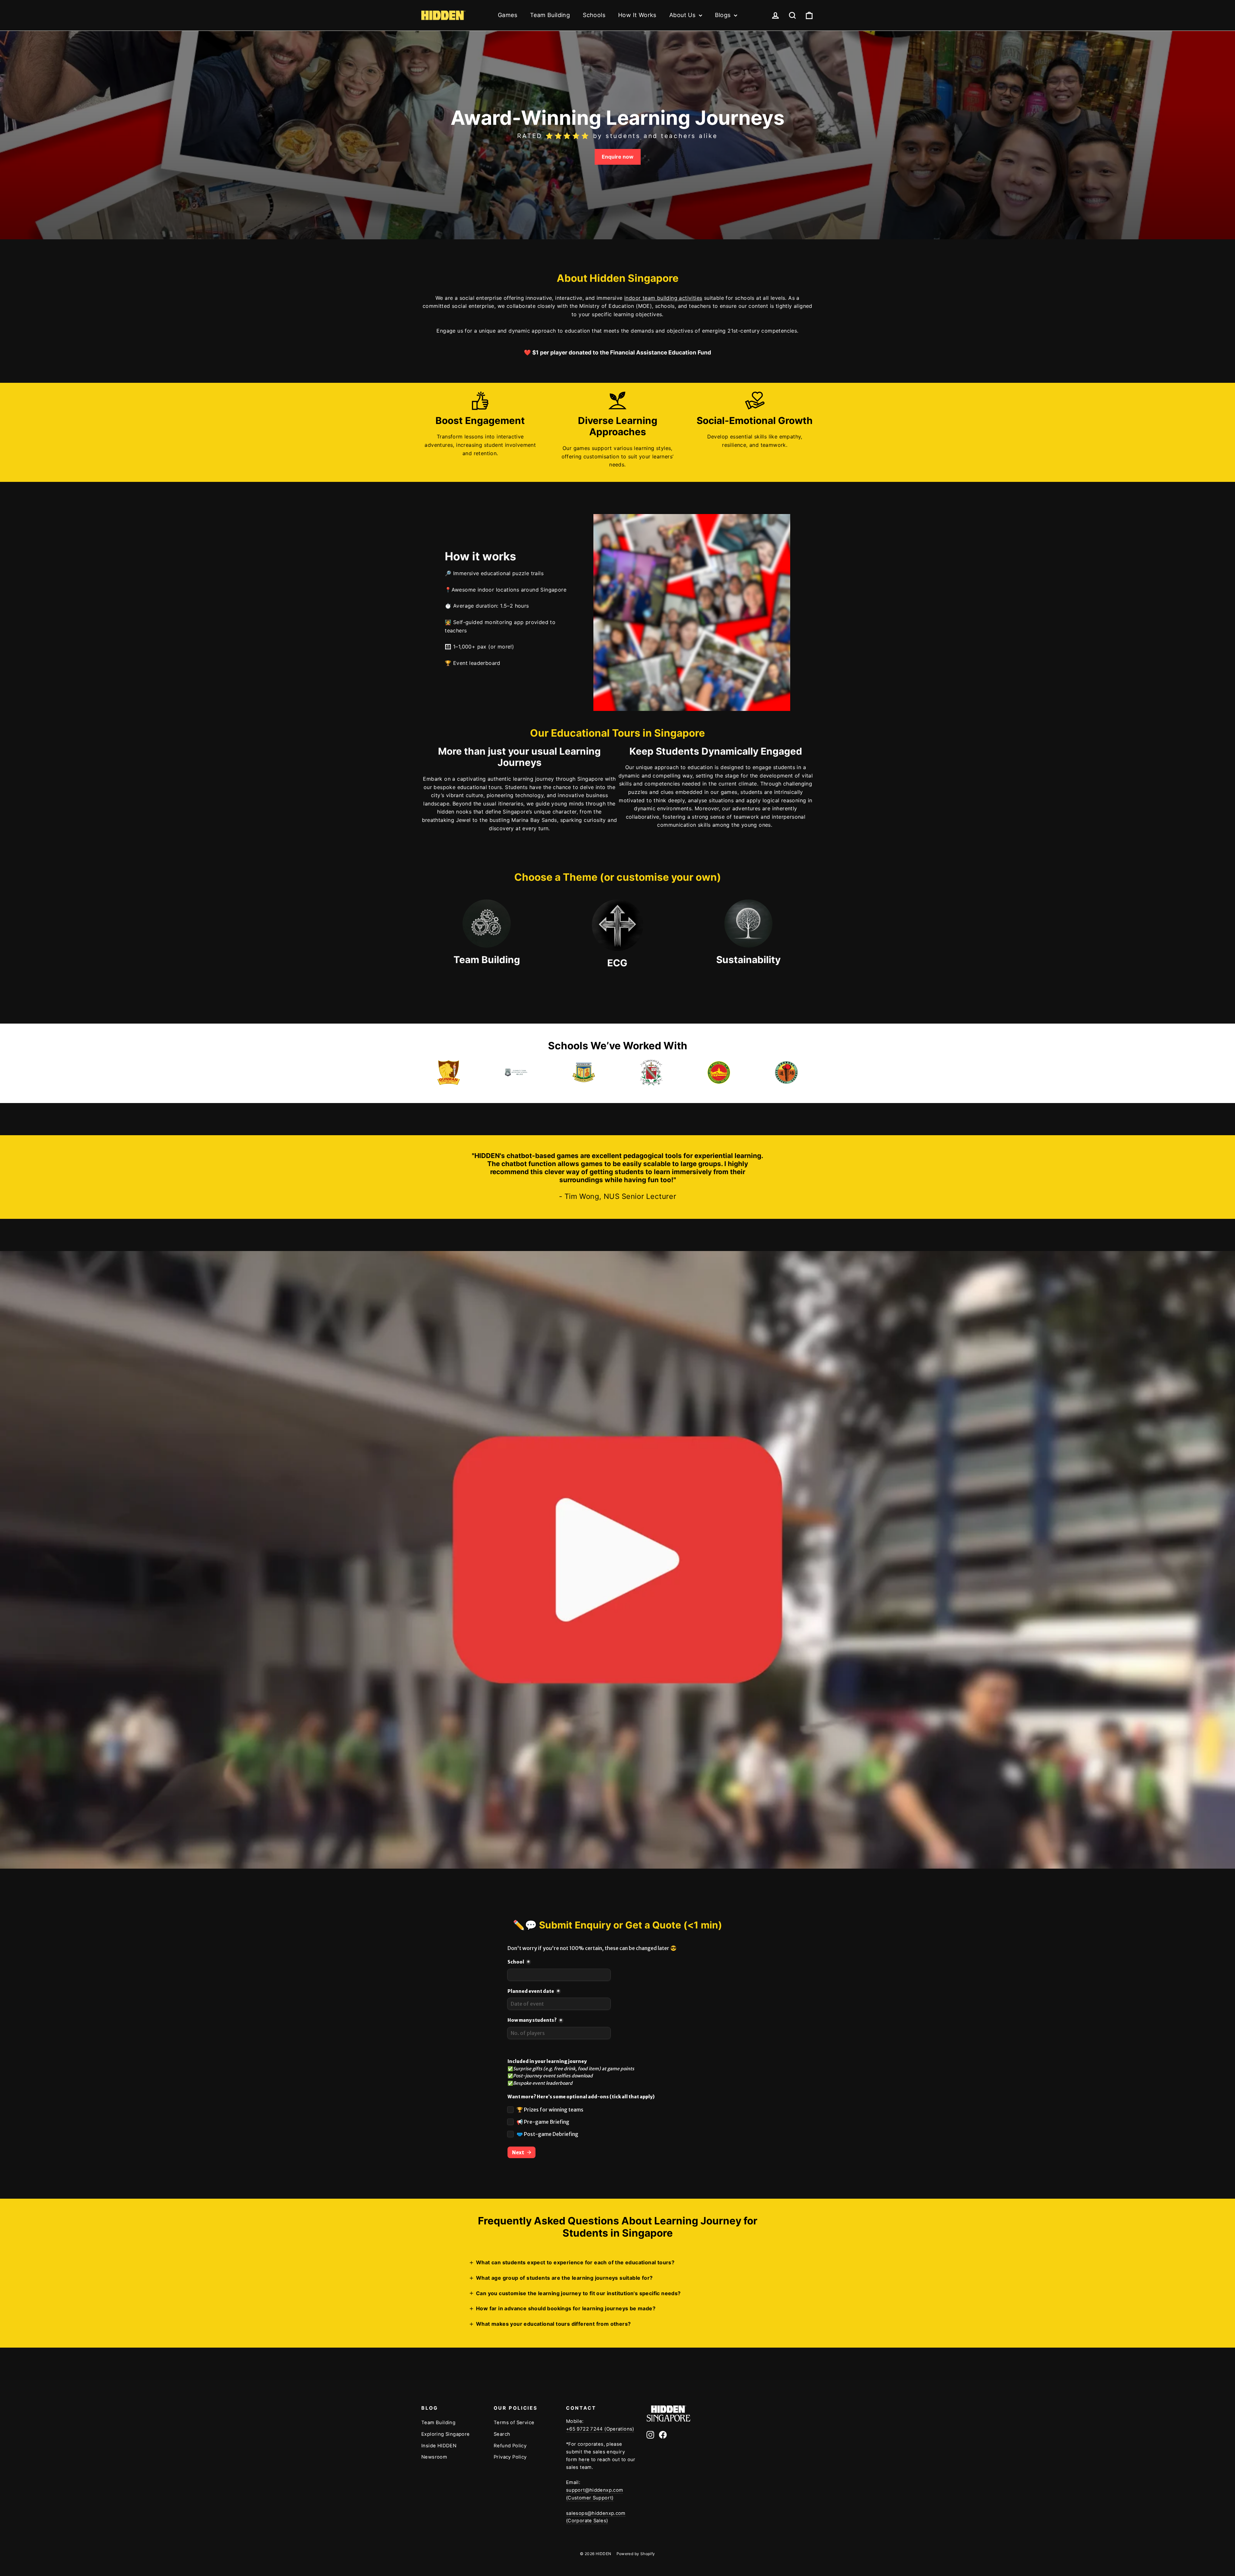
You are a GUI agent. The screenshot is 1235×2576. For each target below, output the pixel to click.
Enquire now (618, 157)
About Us (683, 15)
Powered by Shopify (636, 2554)
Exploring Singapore (446, 2434)
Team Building (550, 15)
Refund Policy (510, 2446)
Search (502, 2434)
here (584, 2460)
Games (508, 15)
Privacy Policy (510, 2457)
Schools (594, 15)
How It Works (637, 15)
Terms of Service (514, 2423)
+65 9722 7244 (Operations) (600, 2429)
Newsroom (434, 2457)
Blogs (724, 15)
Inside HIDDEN (439, 2446)
